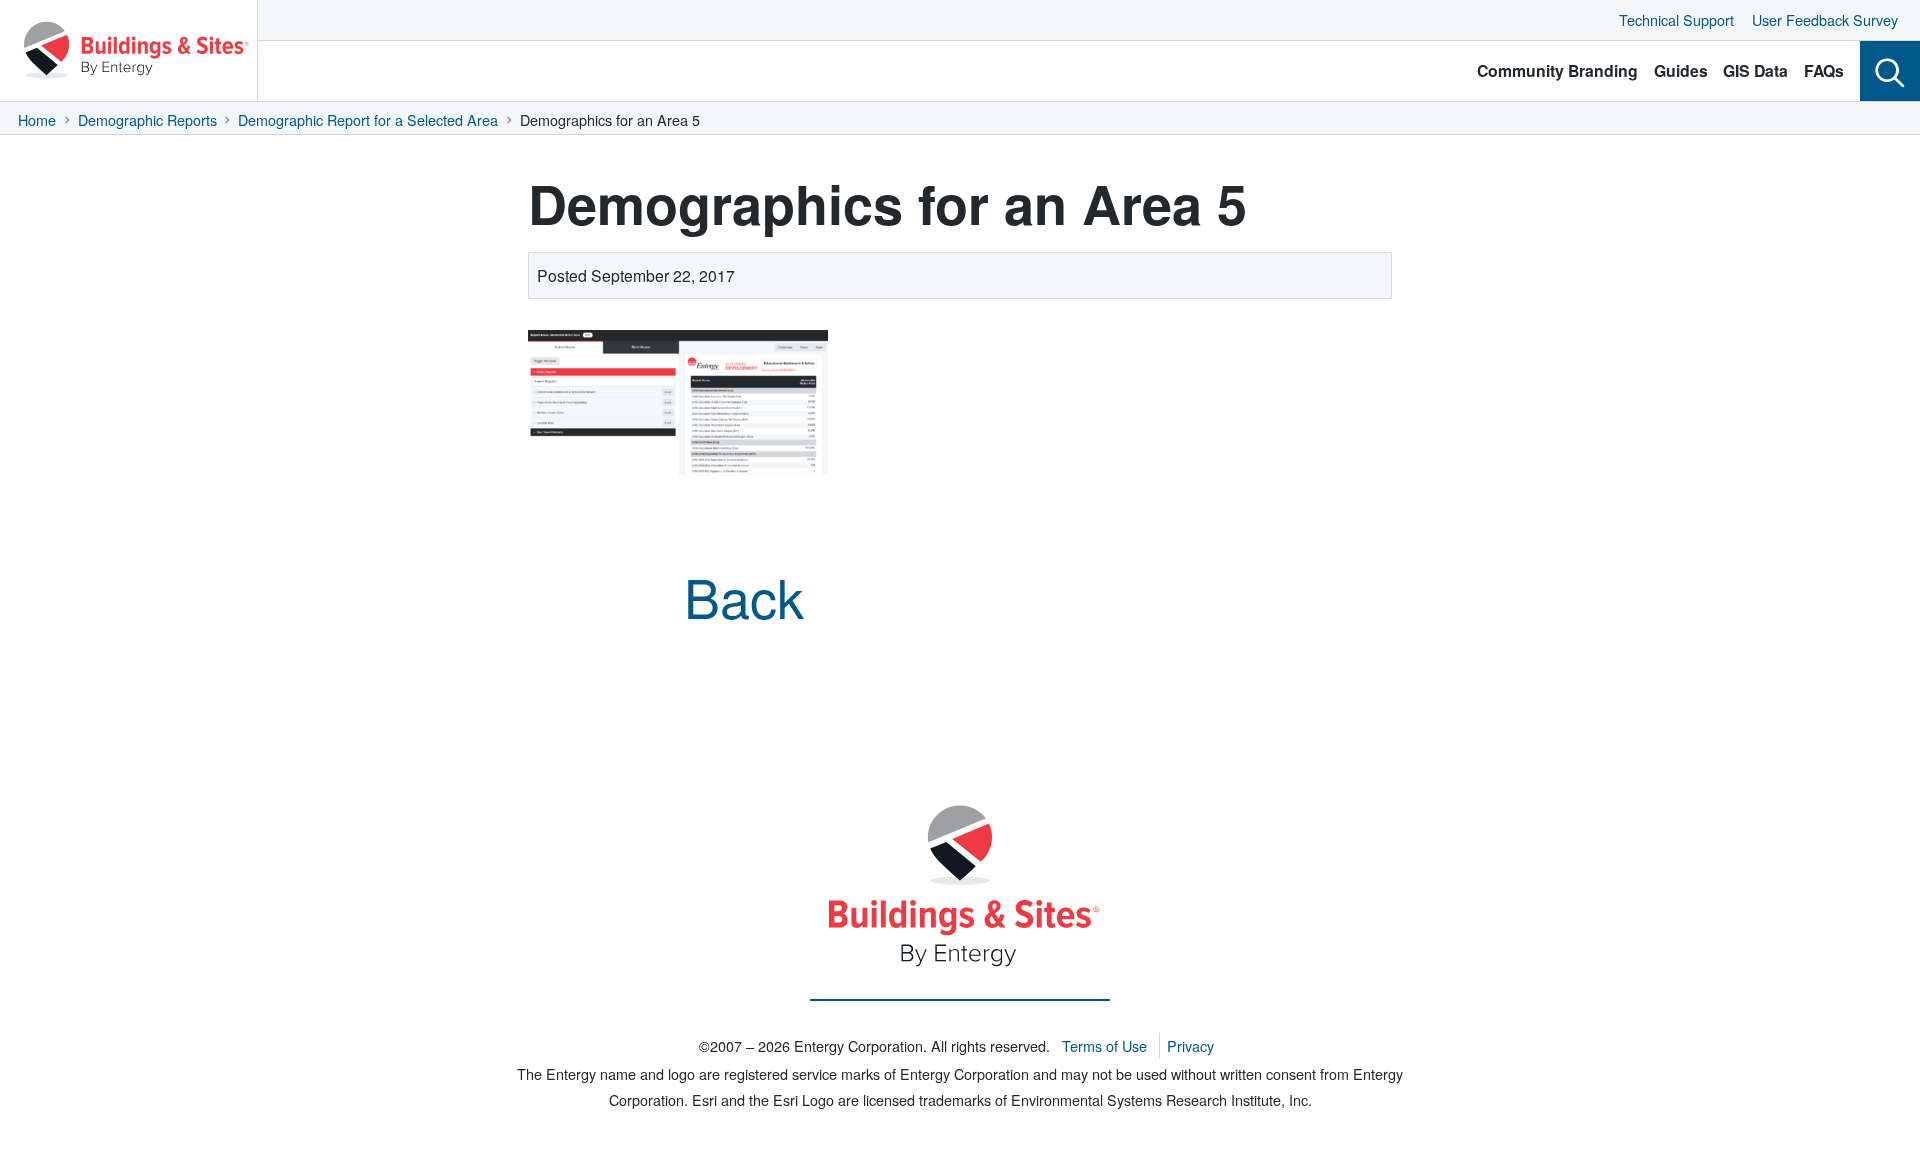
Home (37, 119)
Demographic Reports (147, 119)
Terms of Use (1104, 1045)
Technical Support (1676, 19)
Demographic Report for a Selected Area (368, 119)
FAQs (1824, 70)
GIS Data (1755, 70)
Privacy (1190, 1045)
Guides (1681, 70)
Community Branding (1557, 70)
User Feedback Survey (1825, 19)
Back (744, 595)
